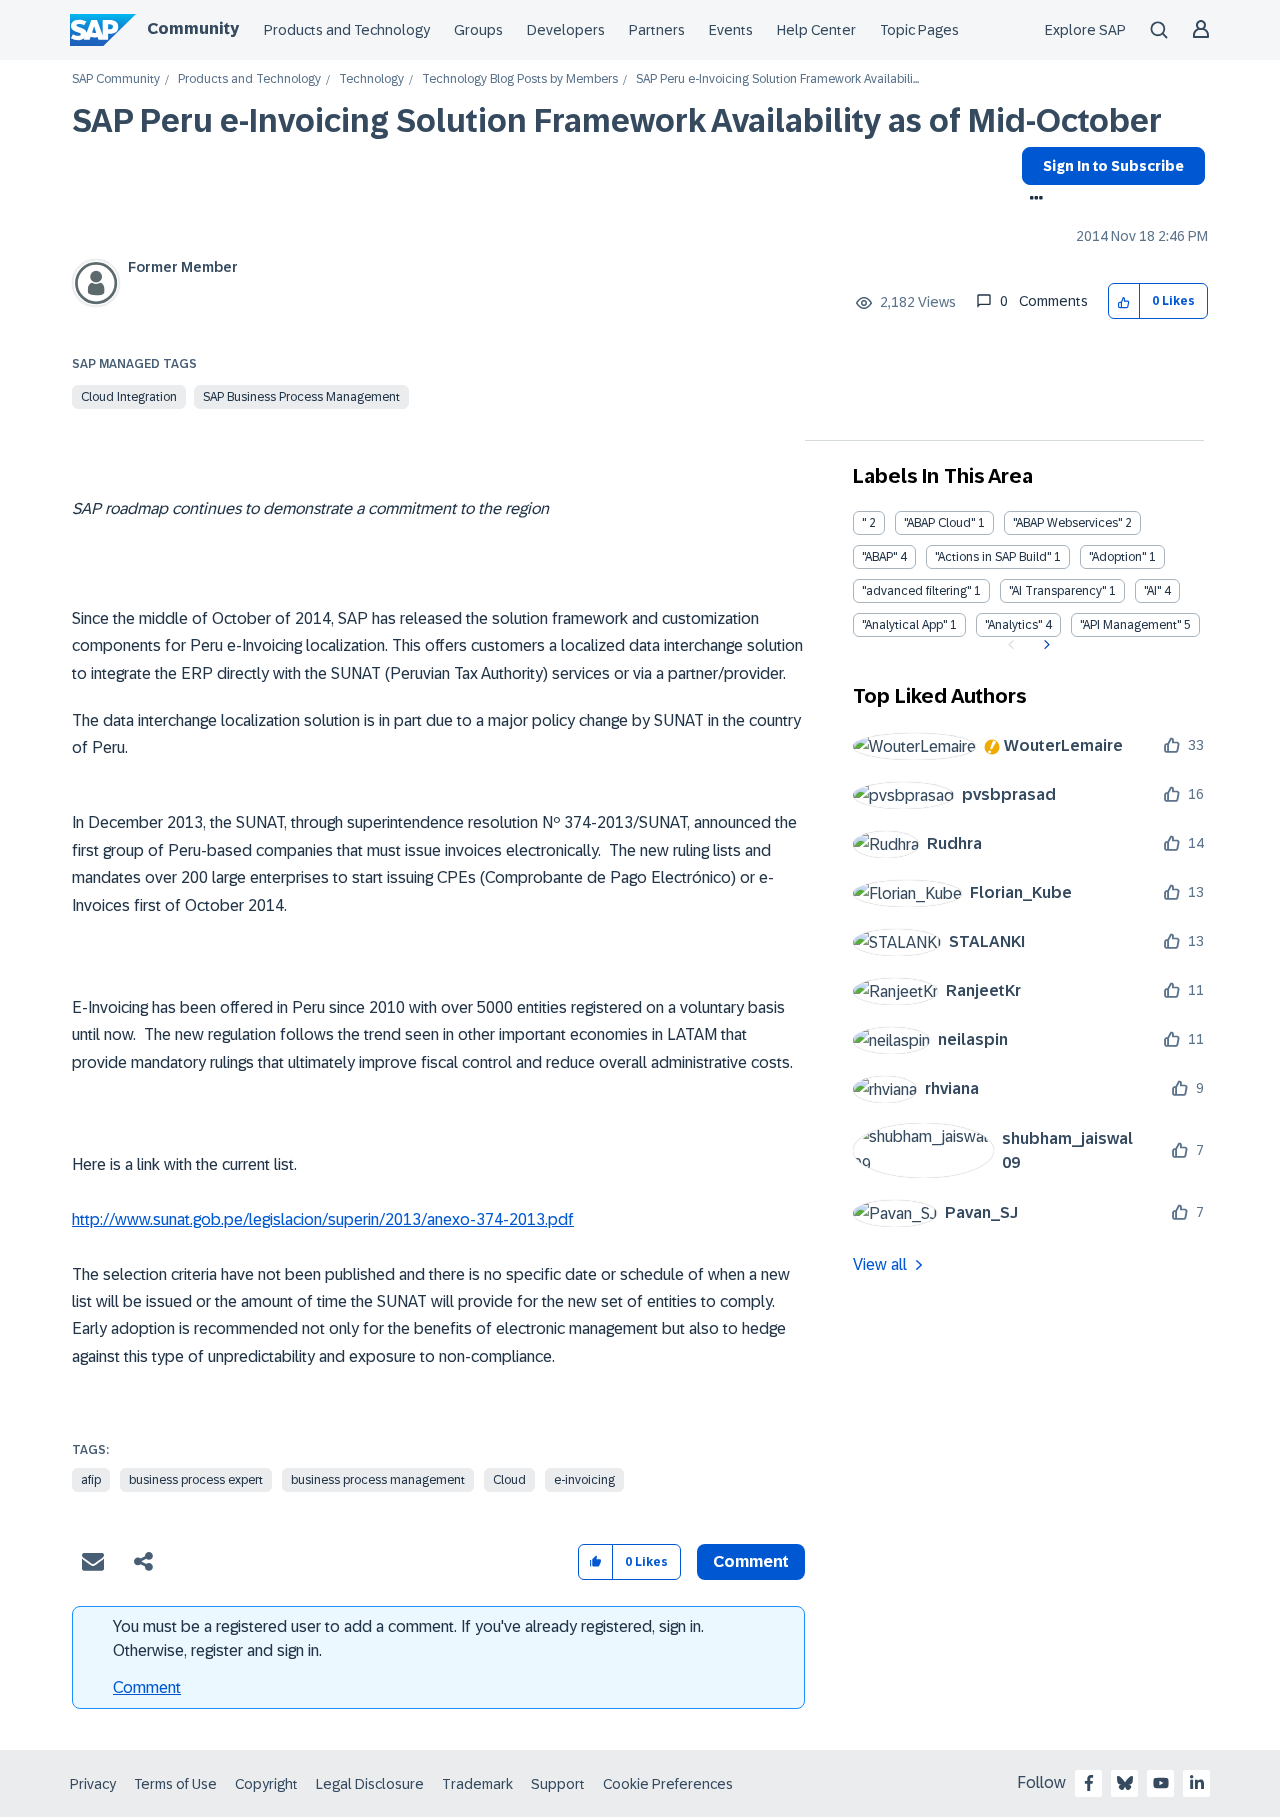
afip (91, 1480)
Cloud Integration (129, 397)
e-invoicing (584, 1480)
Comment (147, 1687)
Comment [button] (751, 1561)
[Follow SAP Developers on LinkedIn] (1197, 1783)
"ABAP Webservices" (1067, 523)
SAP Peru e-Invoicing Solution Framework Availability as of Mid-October (617, 121)
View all (880, 1264)
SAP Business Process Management (301, 397)
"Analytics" (1013, 625)
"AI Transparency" (1057, 591)
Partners (657, 30)
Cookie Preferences (668, 1784)
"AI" (1152, 591)
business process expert (196, 1480)
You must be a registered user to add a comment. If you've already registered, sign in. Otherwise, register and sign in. (408, 1638)
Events (731, 30)
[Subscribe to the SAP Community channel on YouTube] (1161, 1783)
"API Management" (1130, 625)
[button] (1124, 301)
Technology (371, 79)
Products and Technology (347, 30)
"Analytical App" (904, 625)
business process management (378, 1480)
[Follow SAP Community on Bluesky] (1125, 1783)
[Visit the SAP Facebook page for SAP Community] (1089, 1783)
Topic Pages (919, 30)
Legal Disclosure (370, 1784)
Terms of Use (175, 1784)
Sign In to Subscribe (1113, 166)
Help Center (816, 30)
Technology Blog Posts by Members (520, 79)
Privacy (93, 1784)
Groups (478, 30)
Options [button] (1032, 200)
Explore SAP (1085, 30)
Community (193, 28)
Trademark (477, 1784)
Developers (566, 30)
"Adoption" (1117, 557)
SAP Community (116, 79)
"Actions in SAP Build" (993, 557)
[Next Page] (1044, 645)
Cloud (509, 1480)
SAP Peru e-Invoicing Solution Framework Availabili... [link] (777, 79)
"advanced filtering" (916, 591)
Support (558, 1784)
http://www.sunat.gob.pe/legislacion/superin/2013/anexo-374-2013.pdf (323, 1219)
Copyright (266, 1784)
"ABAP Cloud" (939, 523)
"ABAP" (879, 557)
